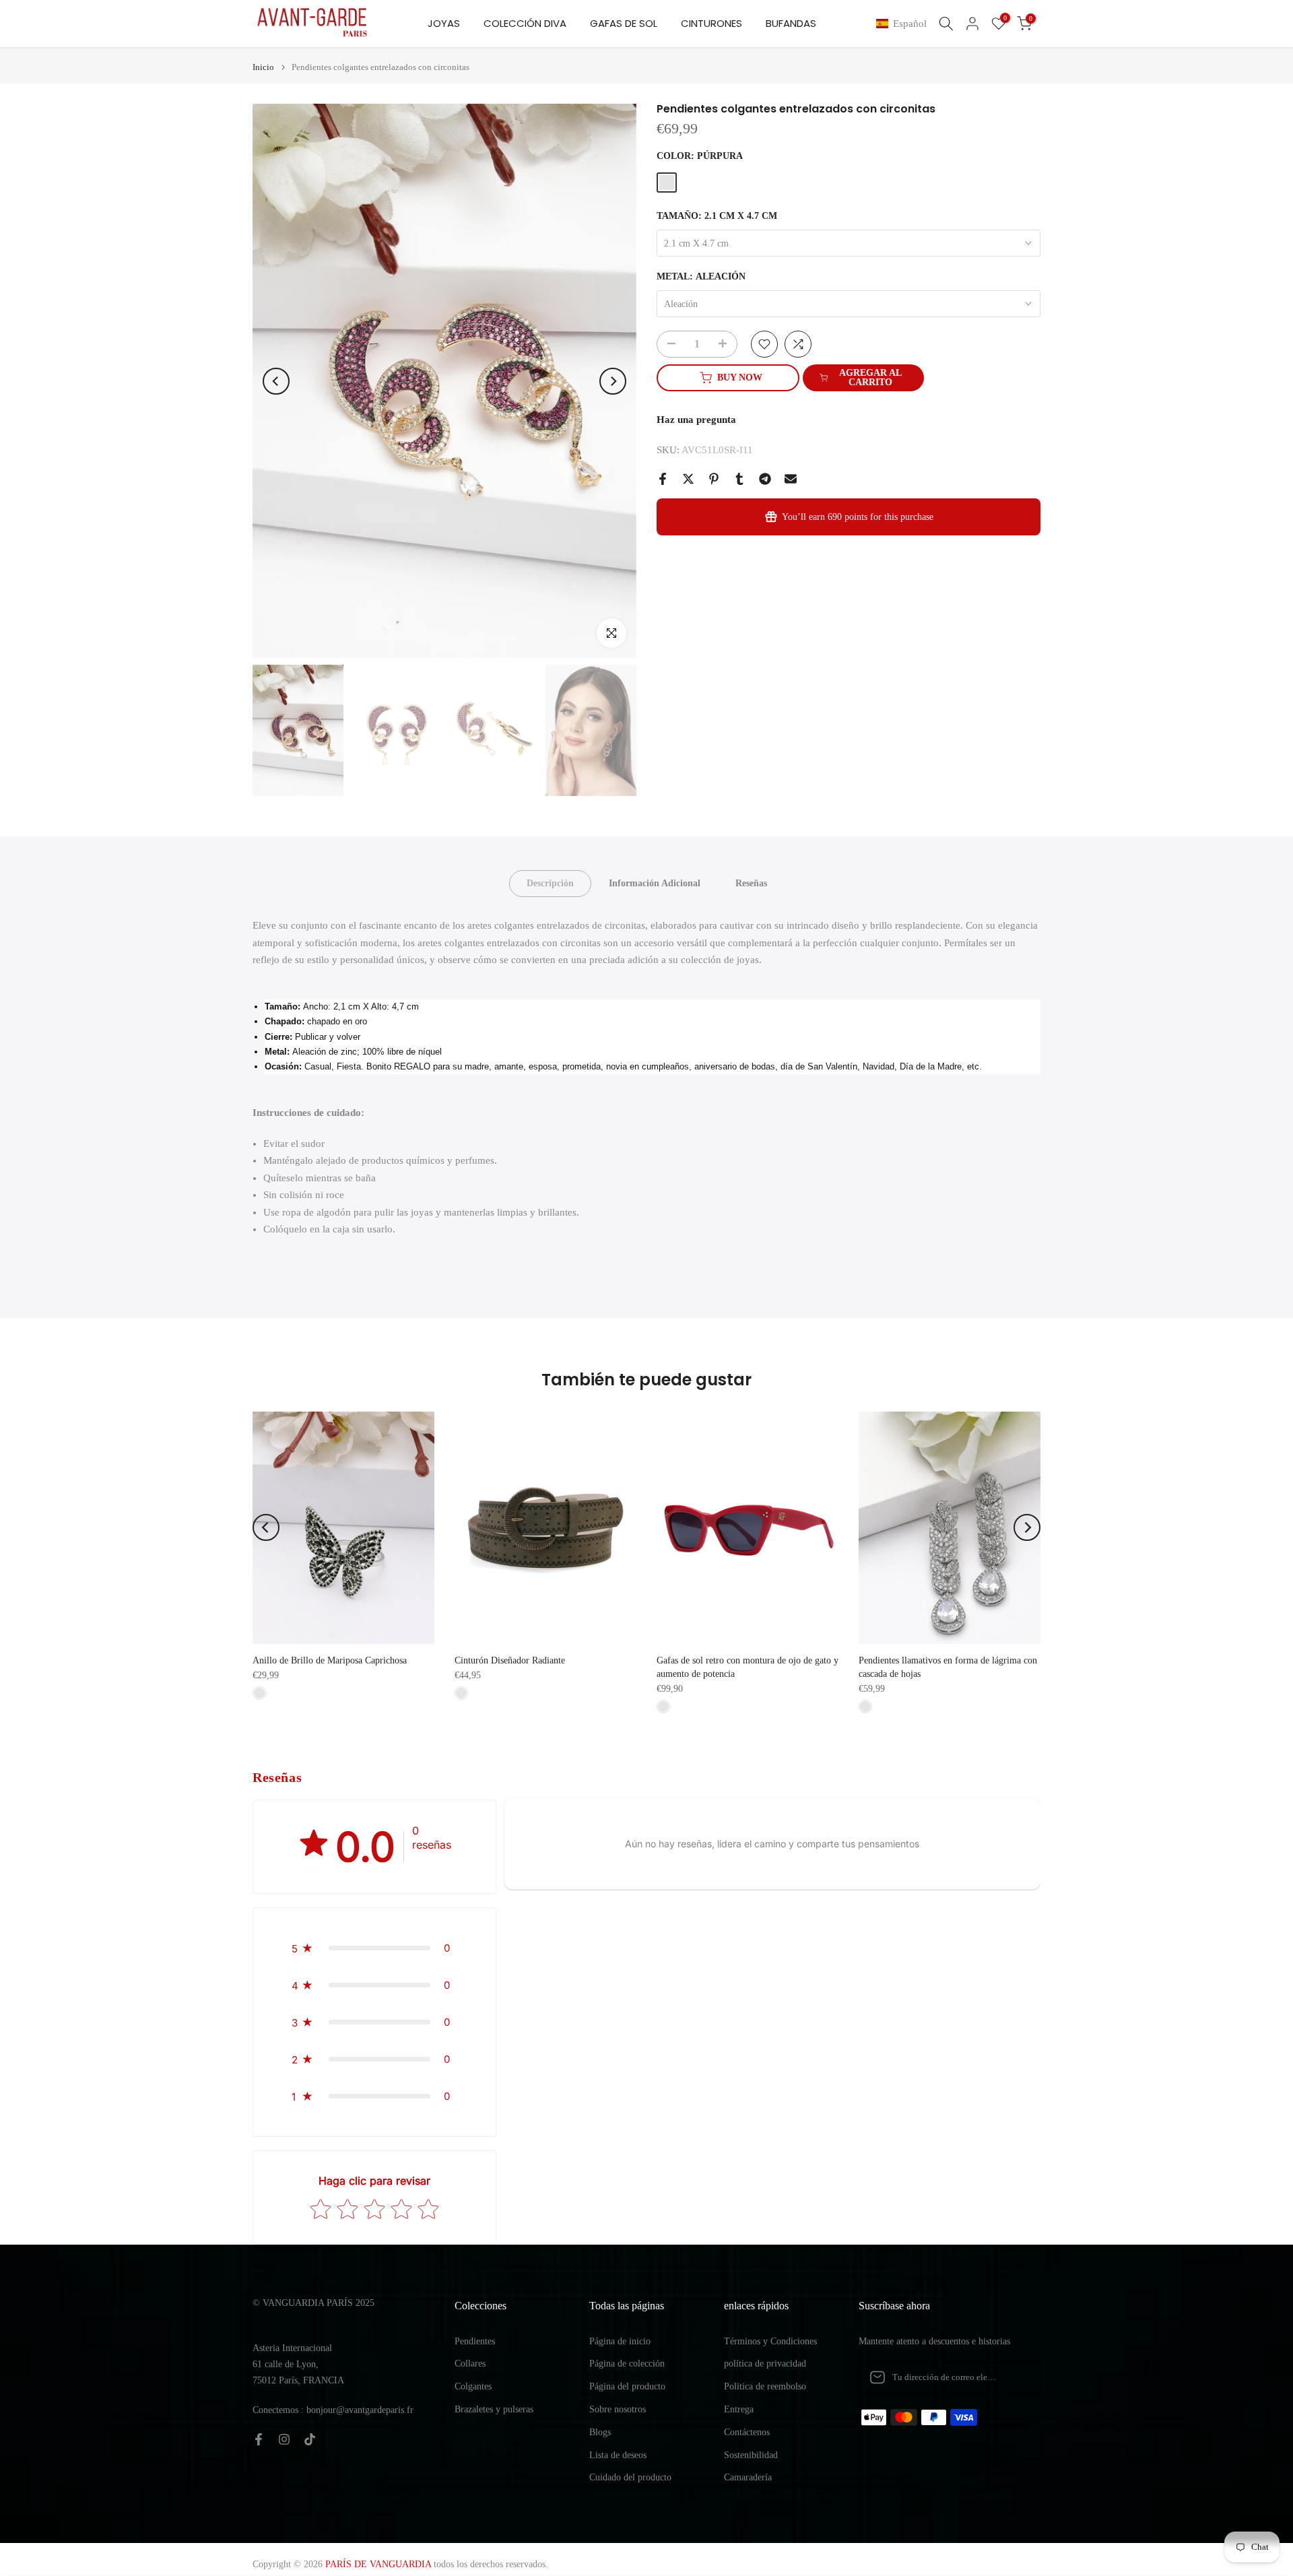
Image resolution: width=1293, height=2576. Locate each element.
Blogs (600, 2432)
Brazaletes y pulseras (494, 2409)
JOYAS (444, 23)
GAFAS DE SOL (624, 23)
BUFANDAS (791, 23)
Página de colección (627, 2364)
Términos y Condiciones (770, 2341)
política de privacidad (765, 2364)
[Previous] (276, 381)
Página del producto (627, 2386)
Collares (470, 2364)
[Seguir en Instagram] (284, 2439)
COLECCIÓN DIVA (525, 23)
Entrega (739, 2409)
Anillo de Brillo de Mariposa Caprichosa (330, 1660)
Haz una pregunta (696, 420)
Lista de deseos (618, 2455)
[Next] (613, 381)
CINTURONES (711, 23)
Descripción (550, 883)
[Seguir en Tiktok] (310, 2439)
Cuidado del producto (630, 2477)
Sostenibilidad (751, 2455)
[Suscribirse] (1016, 2377)
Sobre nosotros (618, 2409)
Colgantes (473, 2386)
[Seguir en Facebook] (259, 2439)
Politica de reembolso (765, 2386)
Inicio (263, 67)
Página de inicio (620, 2341)
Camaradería (748, 2477)
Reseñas (751, 883)
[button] (904, 24)
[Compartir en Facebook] (663, 479)
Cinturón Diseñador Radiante (510, 1660)
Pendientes (475, 2341)
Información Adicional (655, 883)
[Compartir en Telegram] (765, 479)
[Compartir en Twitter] (688, 479)
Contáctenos (747, 2432)
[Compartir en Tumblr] (739, 479)
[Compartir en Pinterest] (714, 479)
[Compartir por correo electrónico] (791, 479)
